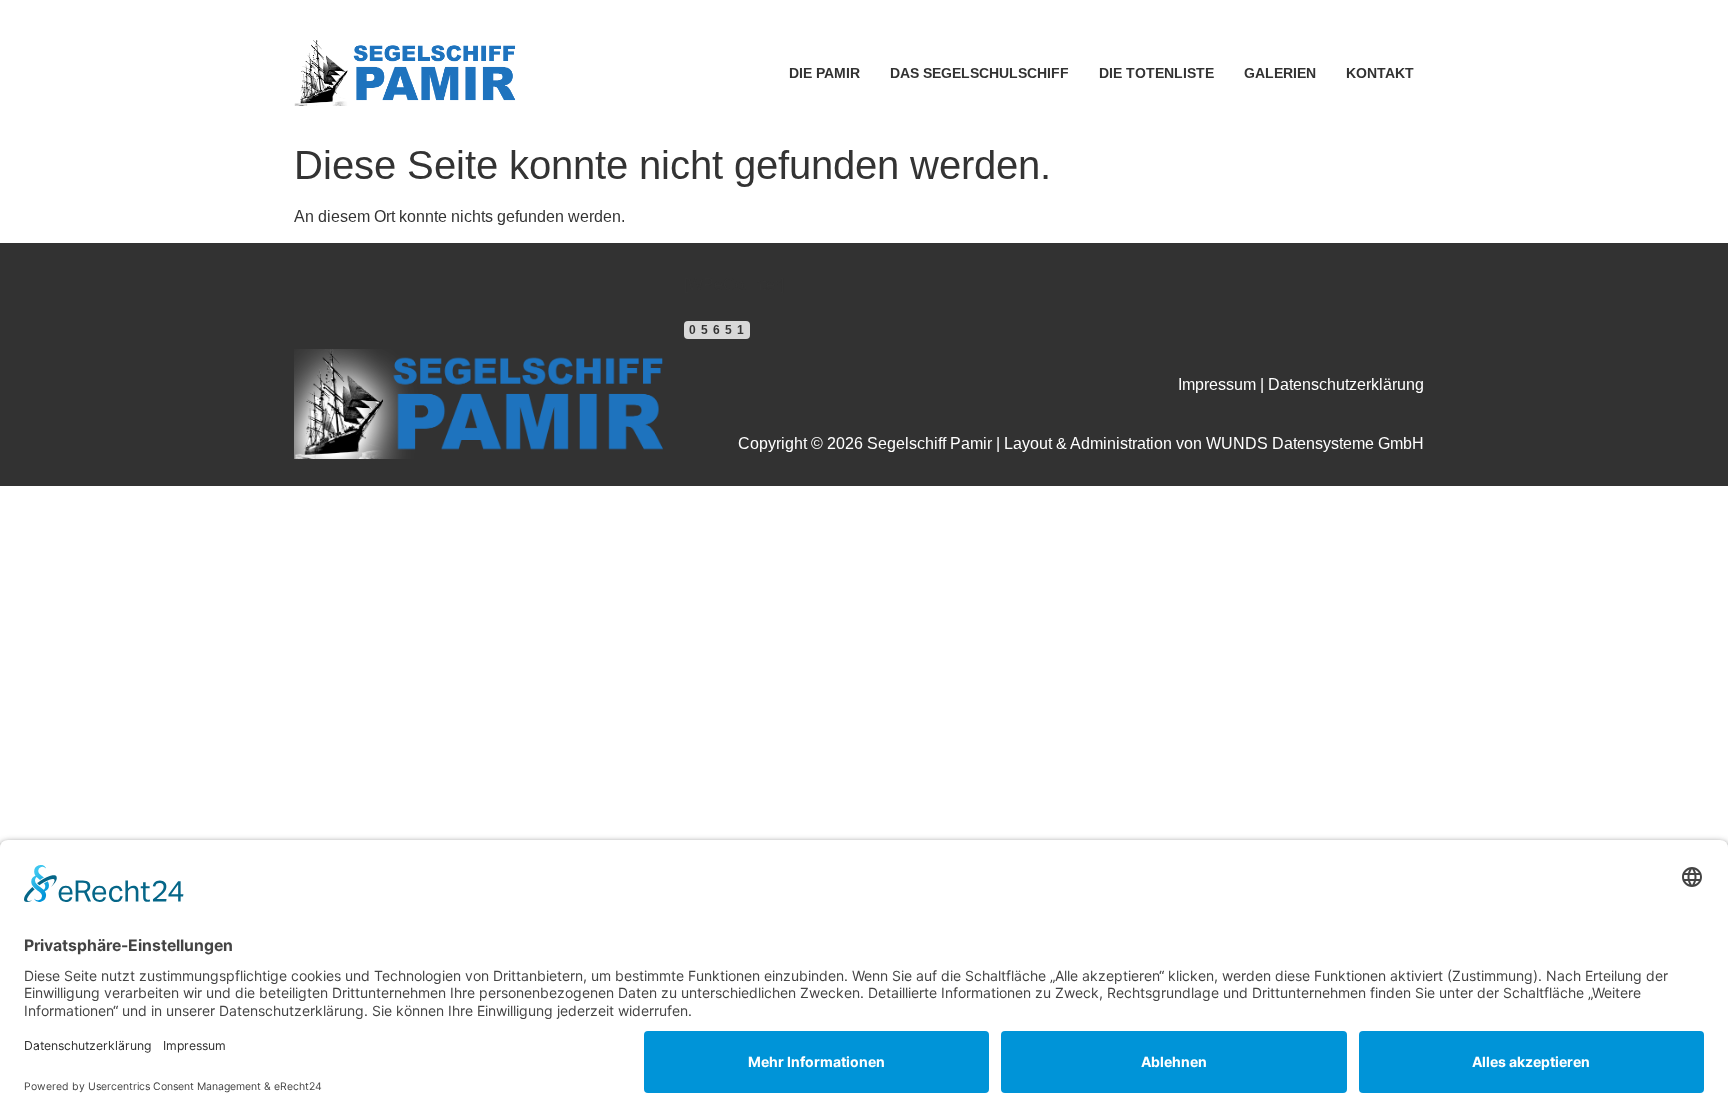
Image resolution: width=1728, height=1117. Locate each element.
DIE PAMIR (824, 73)
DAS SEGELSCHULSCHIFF (979, 73)
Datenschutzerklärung (1346, 384)
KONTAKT (1380, 73)
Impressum (1217, 384)
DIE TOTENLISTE (1156, 73)
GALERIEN (1280, 73)
